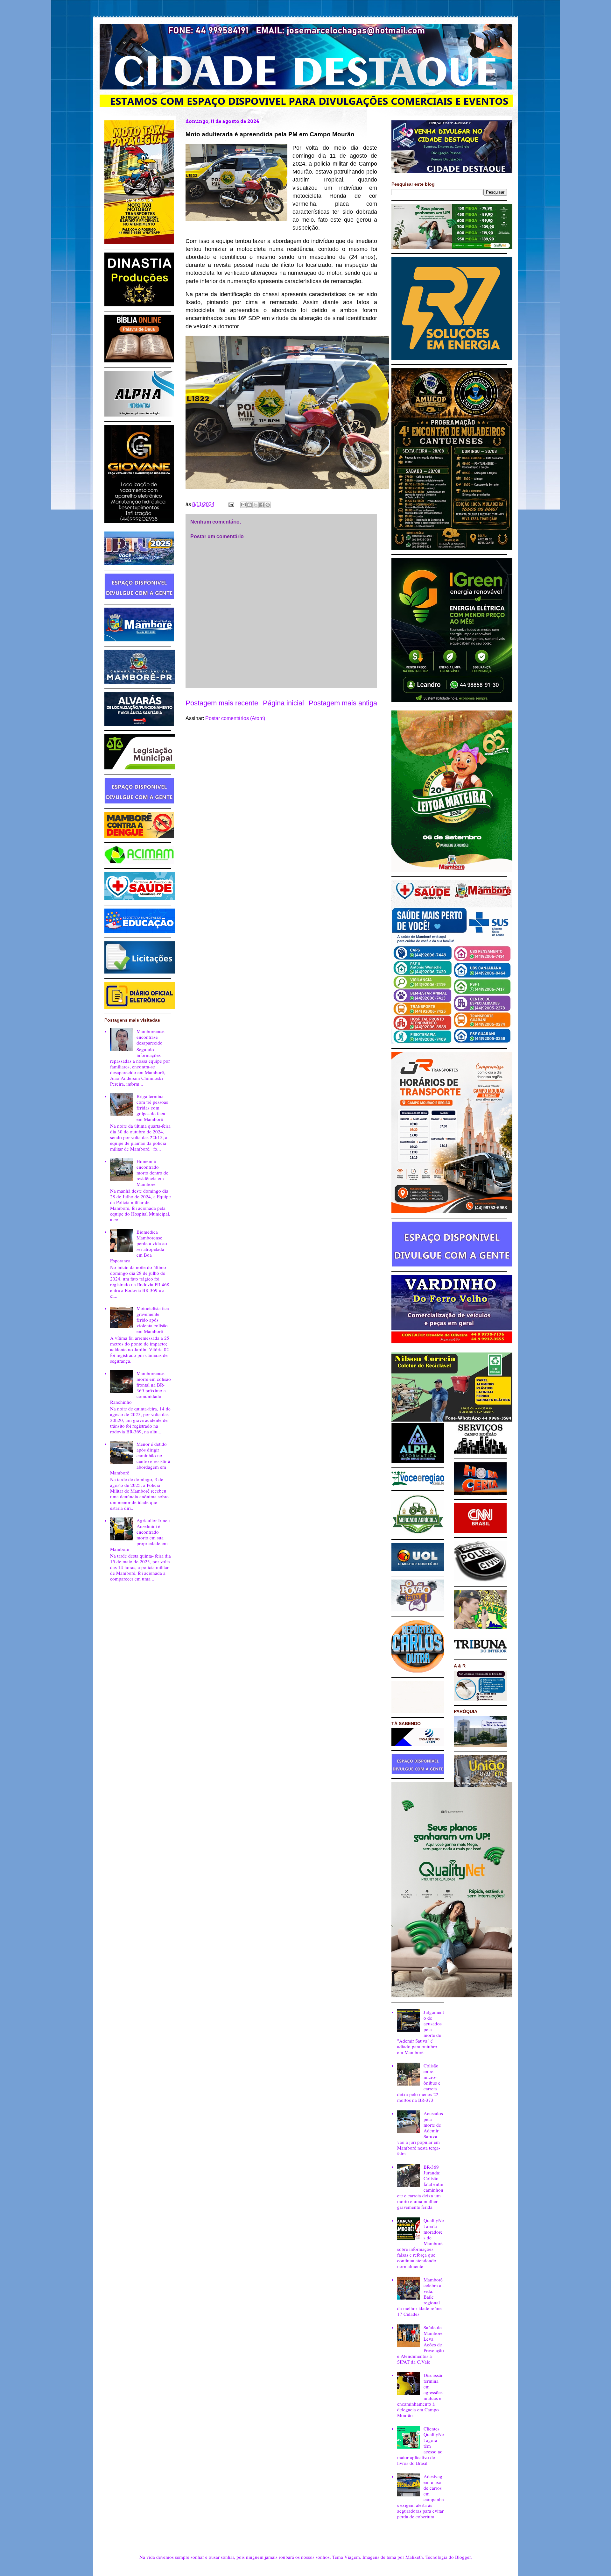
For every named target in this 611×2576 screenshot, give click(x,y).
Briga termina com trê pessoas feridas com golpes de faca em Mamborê (152, 1108)
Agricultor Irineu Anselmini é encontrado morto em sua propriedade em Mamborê (140, 1535)
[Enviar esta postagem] (231, 504)
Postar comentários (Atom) (235, 718)
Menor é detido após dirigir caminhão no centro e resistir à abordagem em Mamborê (140, 1458)
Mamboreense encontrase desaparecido (151, 1037)
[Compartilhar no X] (256, 505)
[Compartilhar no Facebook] (262, 505)
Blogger (463, 2557)
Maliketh (414, 2557)
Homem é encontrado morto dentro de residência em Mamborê (152, 1173)
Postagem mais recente (222, 703)
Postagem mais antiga (343, 703)
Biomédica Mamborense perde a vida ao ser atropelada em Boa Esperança (139, 1246)
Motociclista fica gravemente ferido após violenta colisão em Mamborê (153, 1320)
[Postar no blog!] (249, 505)
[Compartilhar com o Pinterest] (268, 505)
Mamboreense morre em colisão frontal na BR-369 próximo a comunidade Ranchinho (140, 1388)
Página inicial (283, 703)
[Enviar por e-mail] (243, 505)
